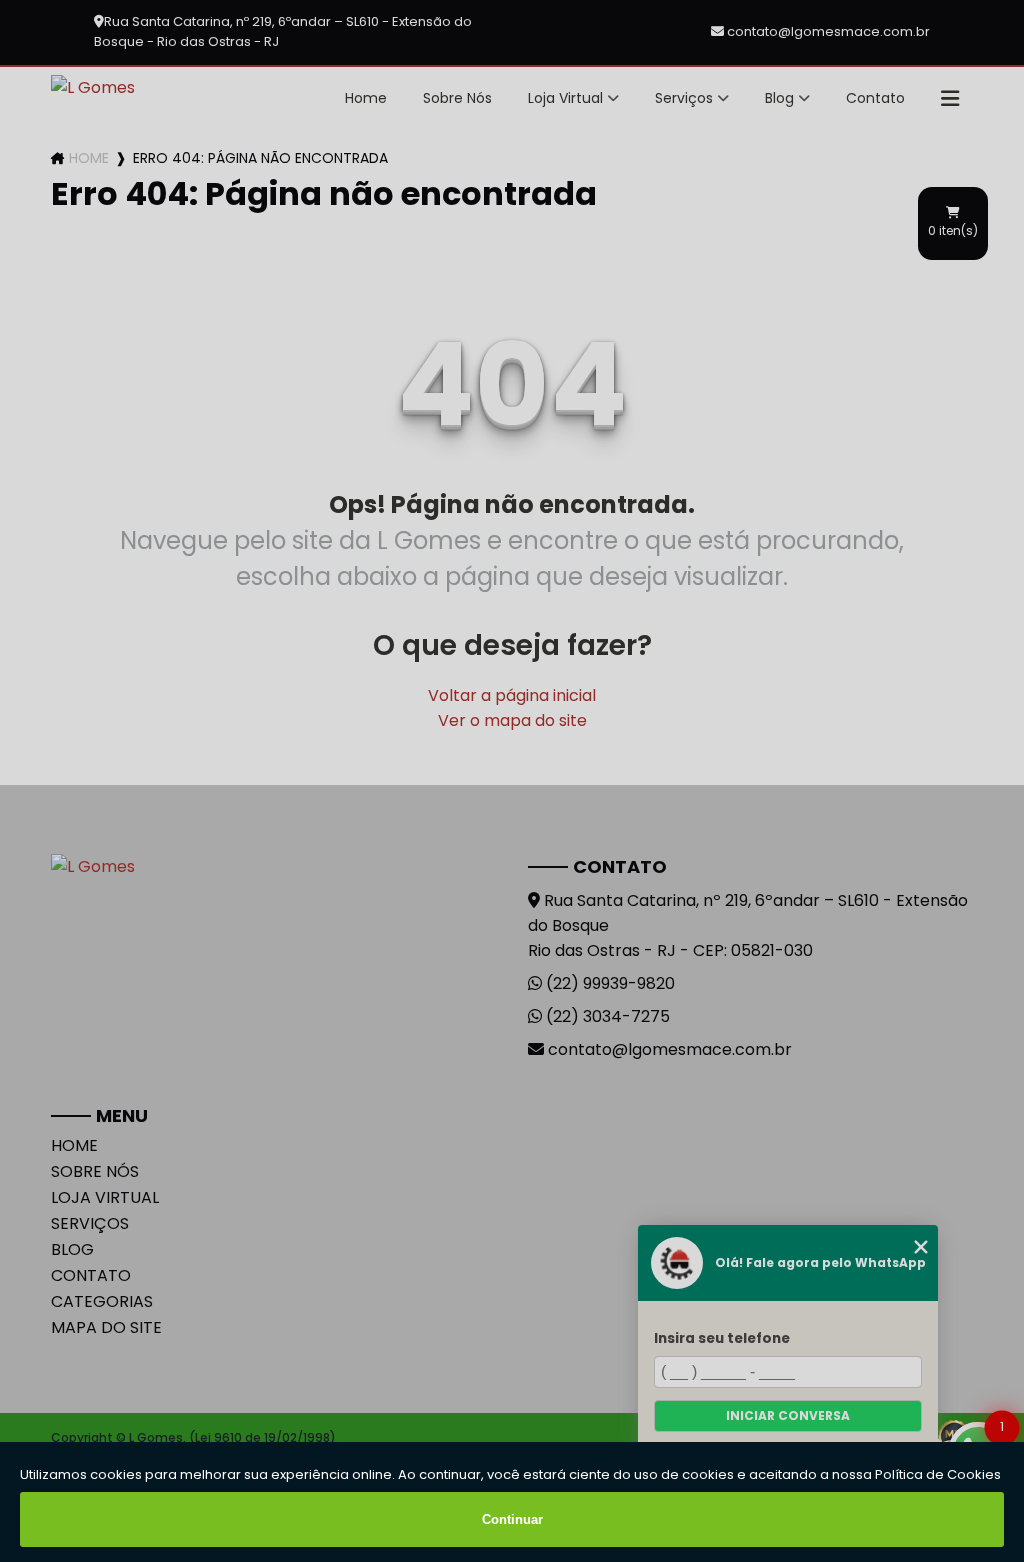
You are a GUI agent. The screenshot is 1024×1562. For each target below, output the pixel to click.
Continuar (512, 1519)
